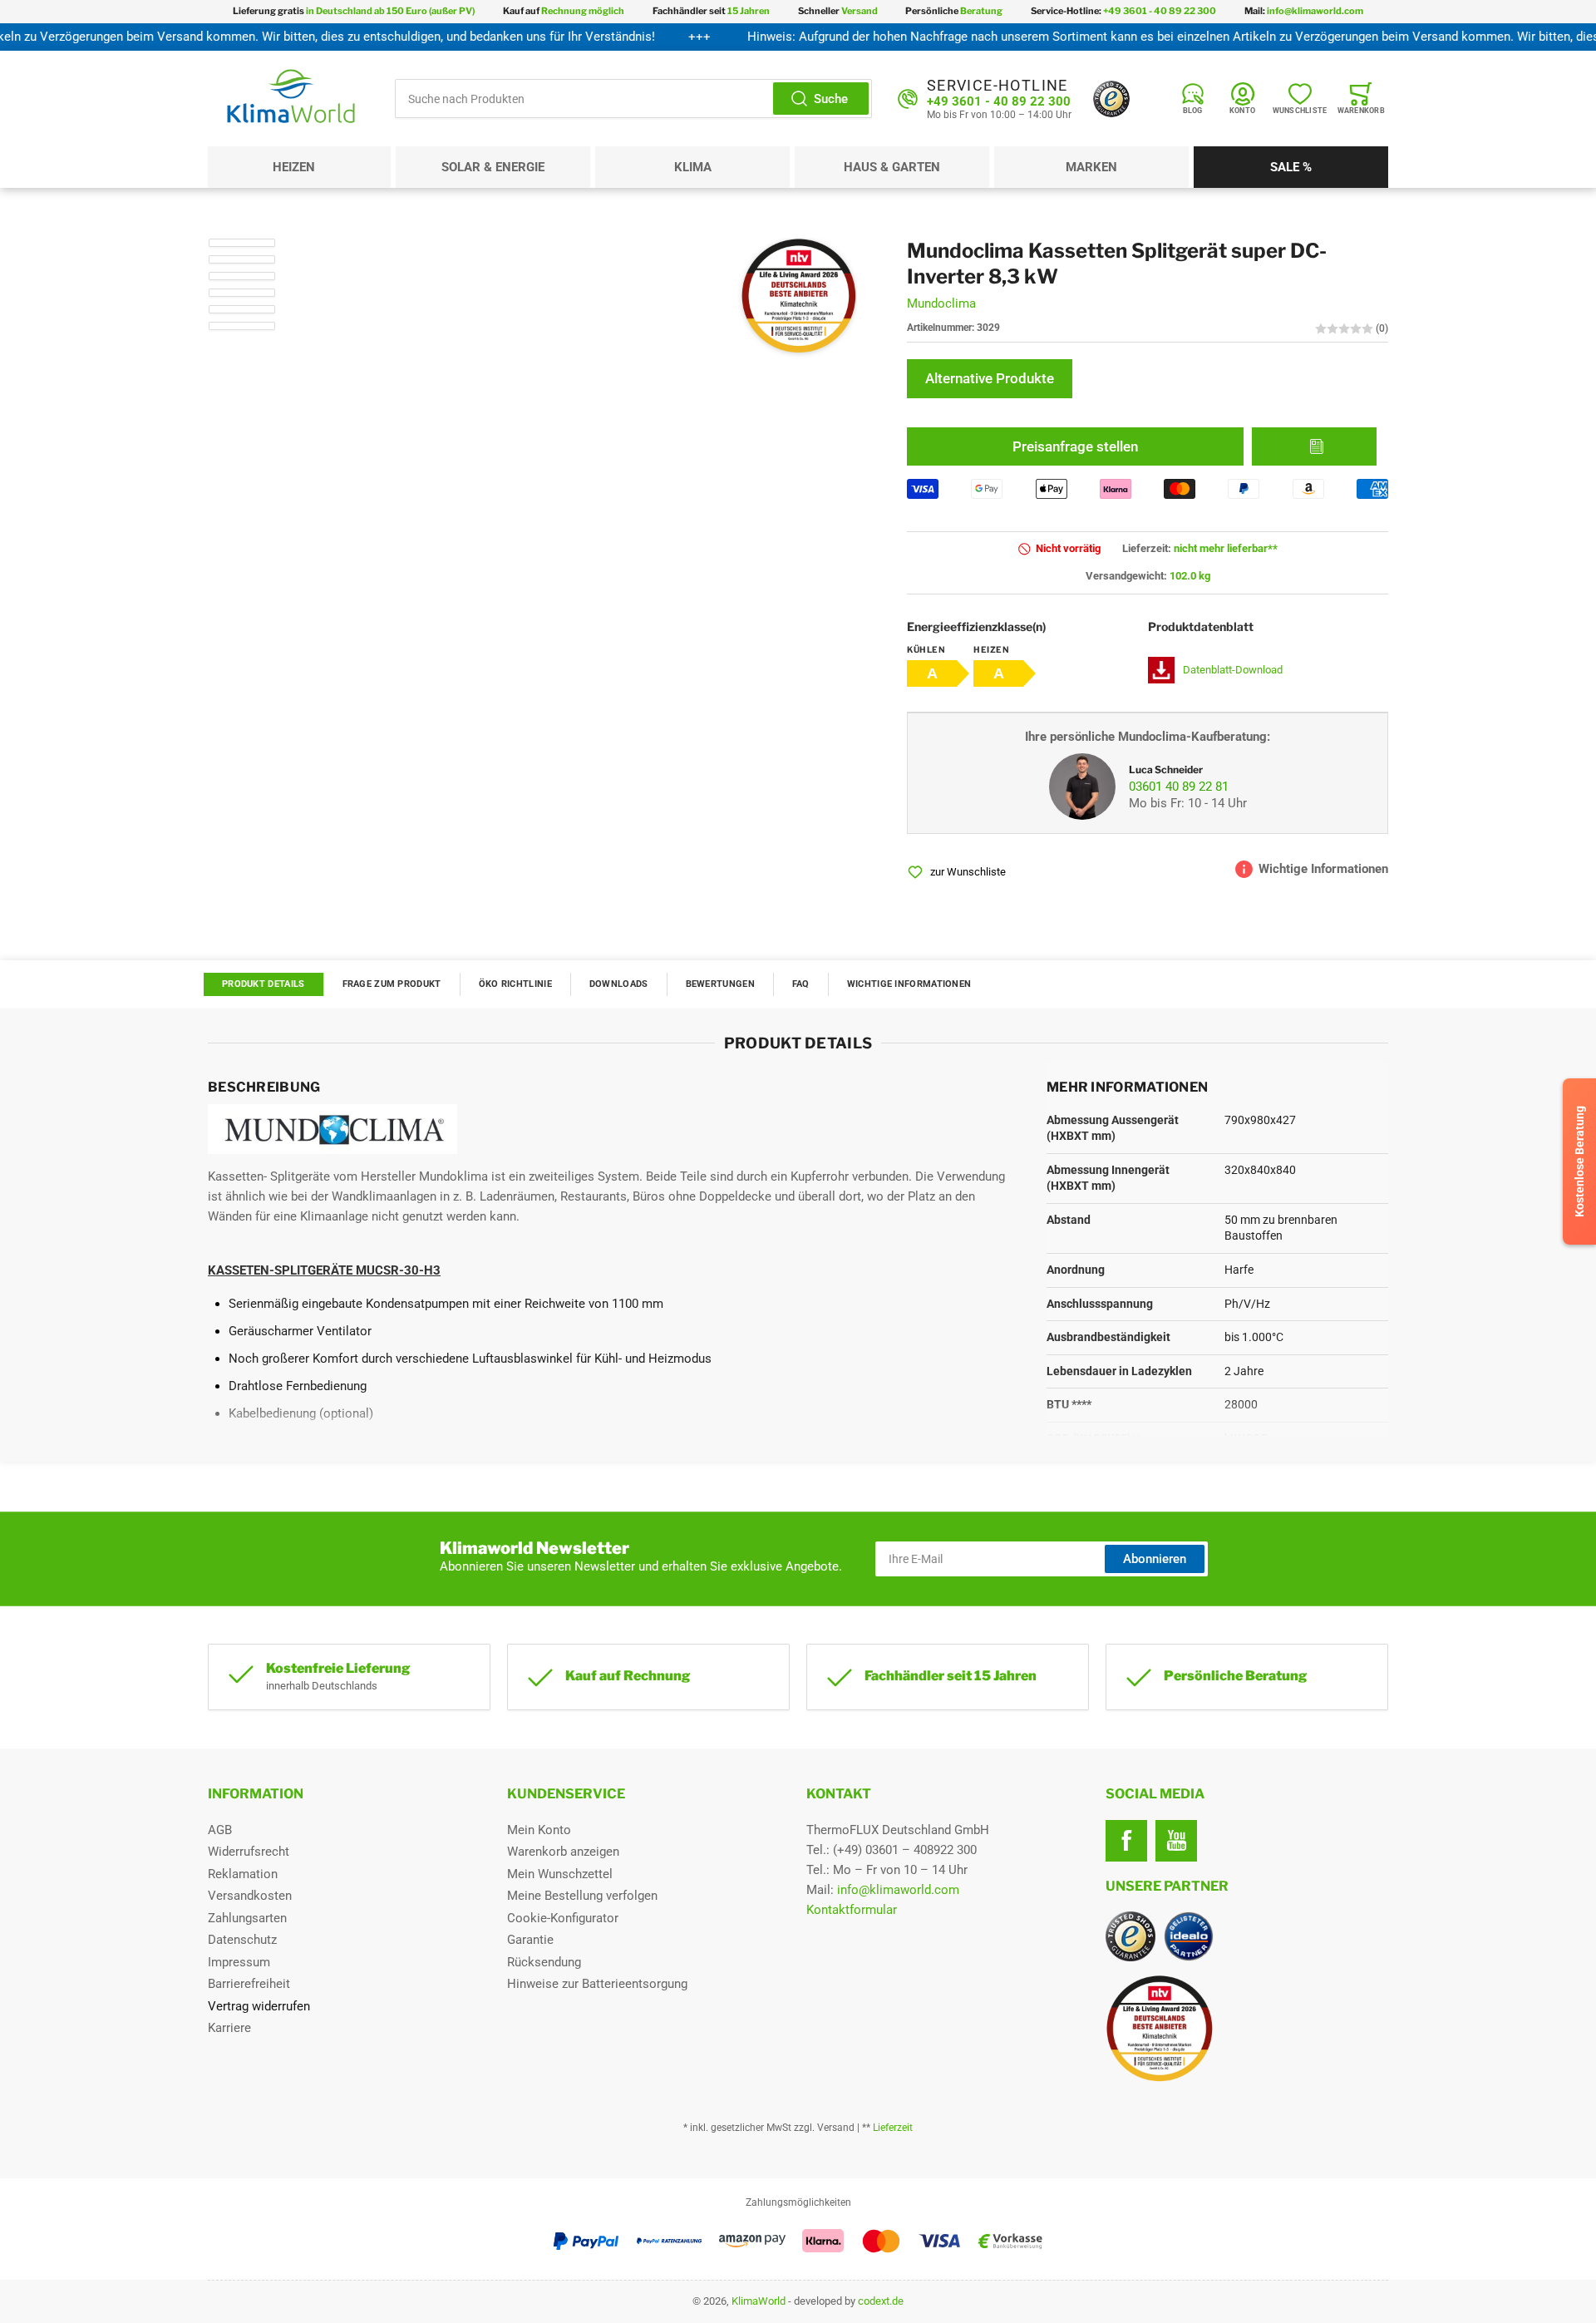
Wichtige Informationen (909, 984)
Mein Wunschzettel (560, 1874)
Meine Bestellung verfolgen (582, 1896)
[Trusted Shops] (1111, 99)
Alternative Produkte (990, 379)
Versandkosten (250, 1896)
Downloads (619, 984)
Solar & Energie (493, 167)
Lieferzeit (893, 2128)
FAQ (801, 984)
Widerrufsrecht (249, 1852)
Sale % (1291, 167)
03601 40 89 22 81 (1179, 787)
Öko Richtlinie (515, 984)
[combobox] (633, 99)
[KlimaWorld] (1247, 2022)
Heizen (294, 167)
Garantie (530, 1940)
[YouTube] (1176, 1841)
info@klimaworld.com (898, 1890)
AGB (220, 1830)
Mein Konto (539, 1830)
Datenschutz (242, 1940)
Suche (831, 99)
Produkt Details (264, 984)
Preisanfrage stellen (1075, 446)
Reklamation (243, 1874)
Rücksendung (544, 1962)
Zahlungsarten (247, 1918)
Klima (693, 167)
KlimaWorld (759, 2301)
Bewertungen (720, 984)
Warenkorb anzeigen (563, 1852)
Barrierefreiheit (249, 1984)
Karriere (229, 2028)
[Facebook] (1126, 1841)
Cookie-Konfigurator (563, 1918)
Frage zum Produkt (392, 984)
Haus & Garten (892, 167)
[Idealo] (1189, 1936)
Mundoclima (941, 304)
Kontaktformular (852, 1910)
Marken (1091, 167)
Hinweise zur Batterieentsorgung (597, 1984)
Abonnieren (1155, 1559)
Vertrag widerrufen (259, 2006)
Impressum (239, 1962)
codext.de (881, 2301)
